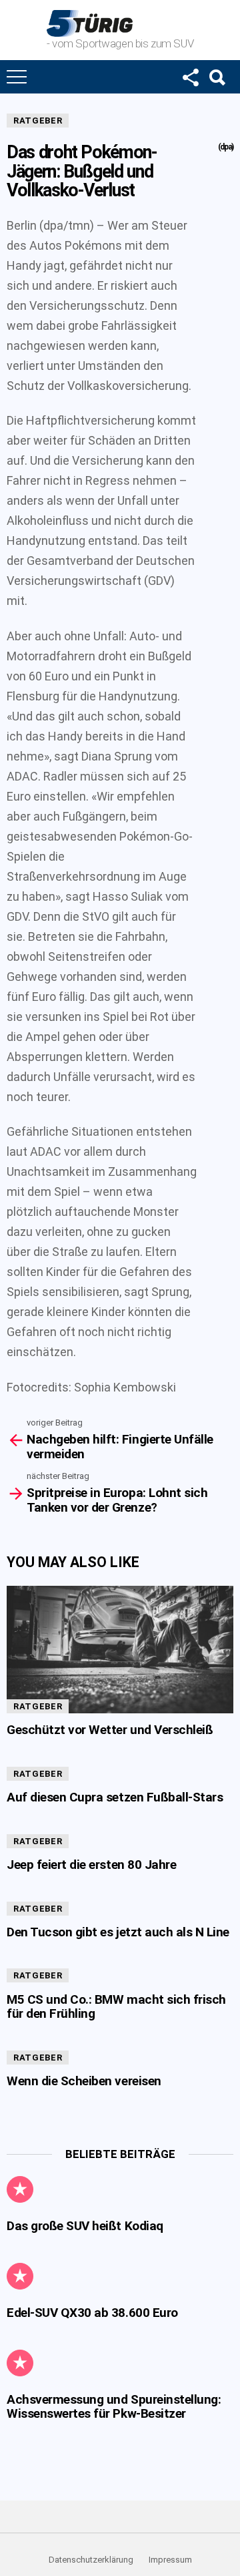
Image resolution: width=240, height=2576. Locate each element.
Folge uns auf (190, 77)
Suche (217, 77)
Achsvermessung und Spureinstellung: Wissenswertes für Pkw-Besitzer (114, 2406)
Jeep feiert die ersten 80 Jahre (91, 1865)
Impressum (170, 2560)
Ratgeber (38, 121)
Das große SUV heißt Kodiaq (85, 2226)
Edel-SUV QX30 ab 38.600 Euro (92, 2313)
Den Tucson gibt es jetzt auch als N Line (118, 1932)
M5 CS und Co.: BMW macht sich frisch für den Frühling (116, 2006)
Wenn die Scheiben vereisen (84, 2081)
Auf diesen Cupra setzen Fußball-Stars (115, 1797)
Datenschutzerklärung (91, 2560)
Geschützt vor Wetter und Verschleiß (110, 1730)
